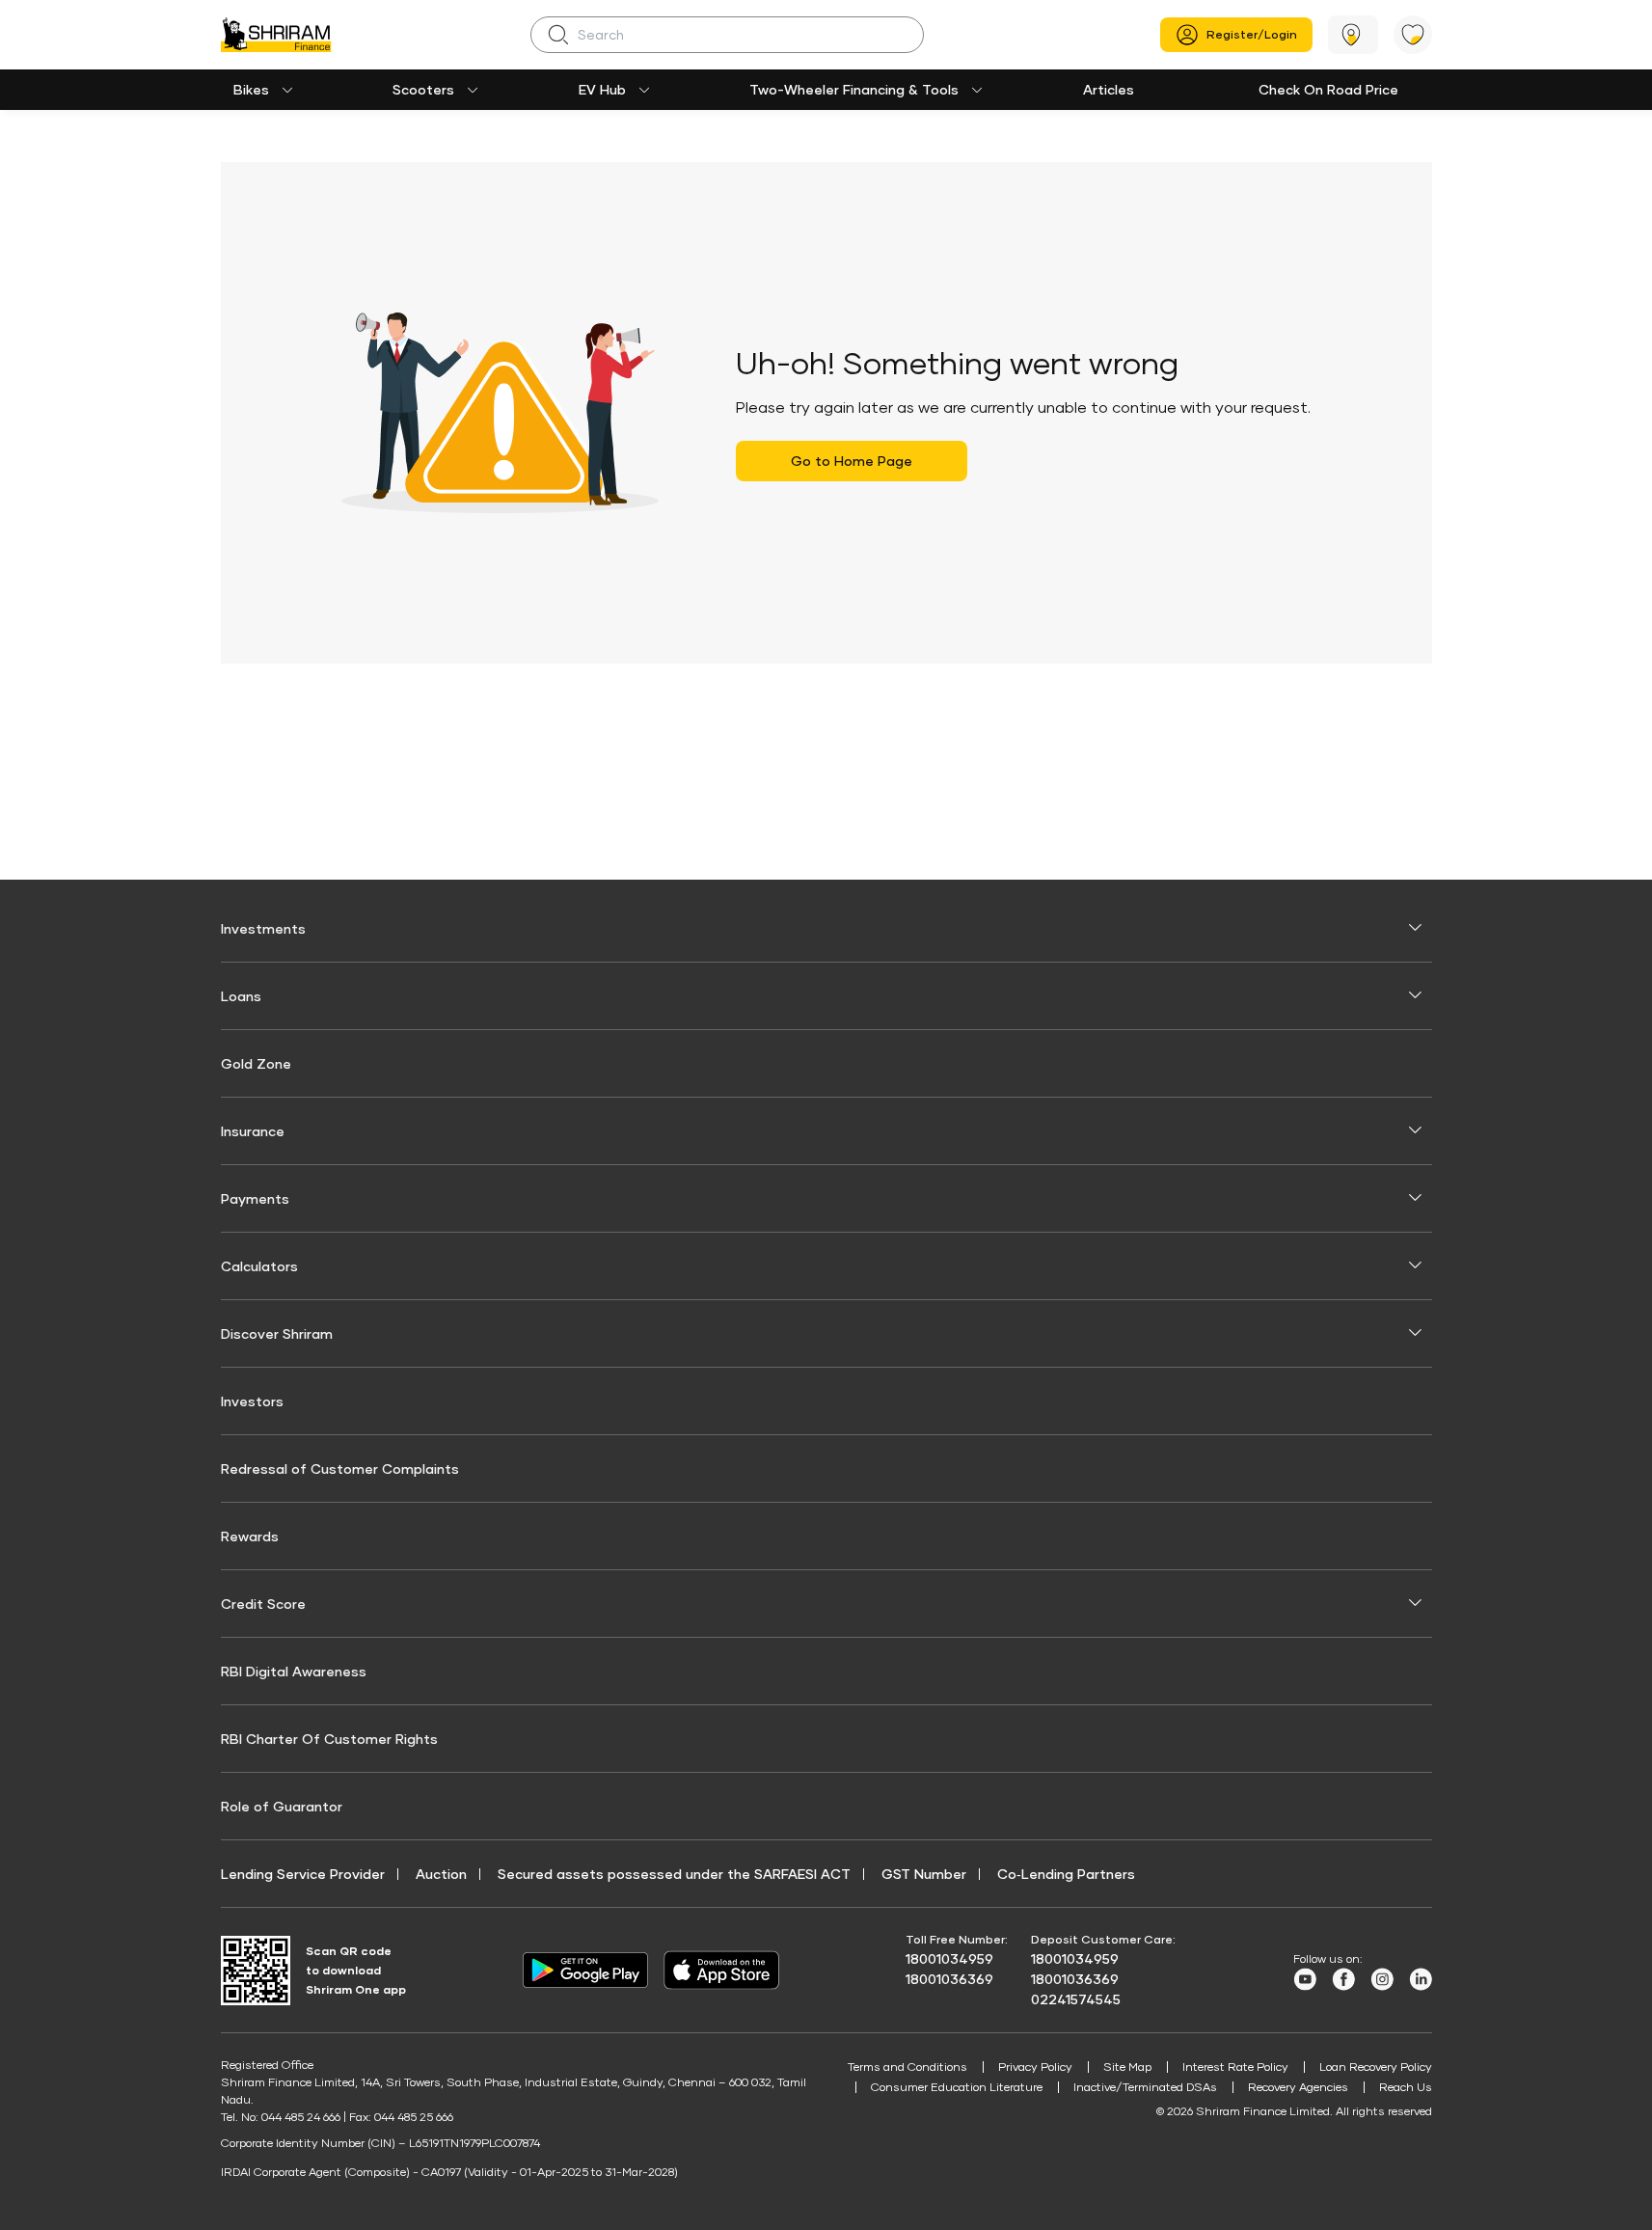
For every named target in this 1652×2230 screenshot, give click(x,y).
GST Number (924, 1874)
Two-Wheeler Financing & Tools (854, 89)
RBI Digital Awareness (294, 1671)
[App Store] (726, 1970)
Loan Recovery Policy (1376, 2067)
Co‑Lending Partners (1066, 1874)
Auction (441, 1874)
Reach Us (1406, 2087)
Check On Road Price (1328, 89)
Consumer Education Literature (957, 2087)
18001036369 (949, 1979)
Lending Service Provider (303, 1874)
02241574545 (1076, 1999)
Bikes (251, 89)
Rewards (250, 1536)
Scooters (423, 89)
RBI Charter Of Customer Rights (329, 1739)
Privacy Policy (1035, 2067)
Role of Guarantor (282, 1806)
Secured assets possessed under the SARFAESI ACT (674, 1874)
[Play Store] (585, 1971)
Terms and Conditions (907, 2067)
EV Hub (602, 89)
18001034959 (949, 1958)
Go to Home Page (852, 461)
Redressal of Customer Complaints (340, 1469)
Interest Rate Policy (1235, 2067)
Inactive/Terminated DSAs (1145, 2087)
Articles (1109, 89)
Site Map (1127, 2067)
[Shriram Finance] (276, 35)
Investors (252, 1401)
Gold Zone (256, 1063)
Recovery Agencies (1298, 2087)
